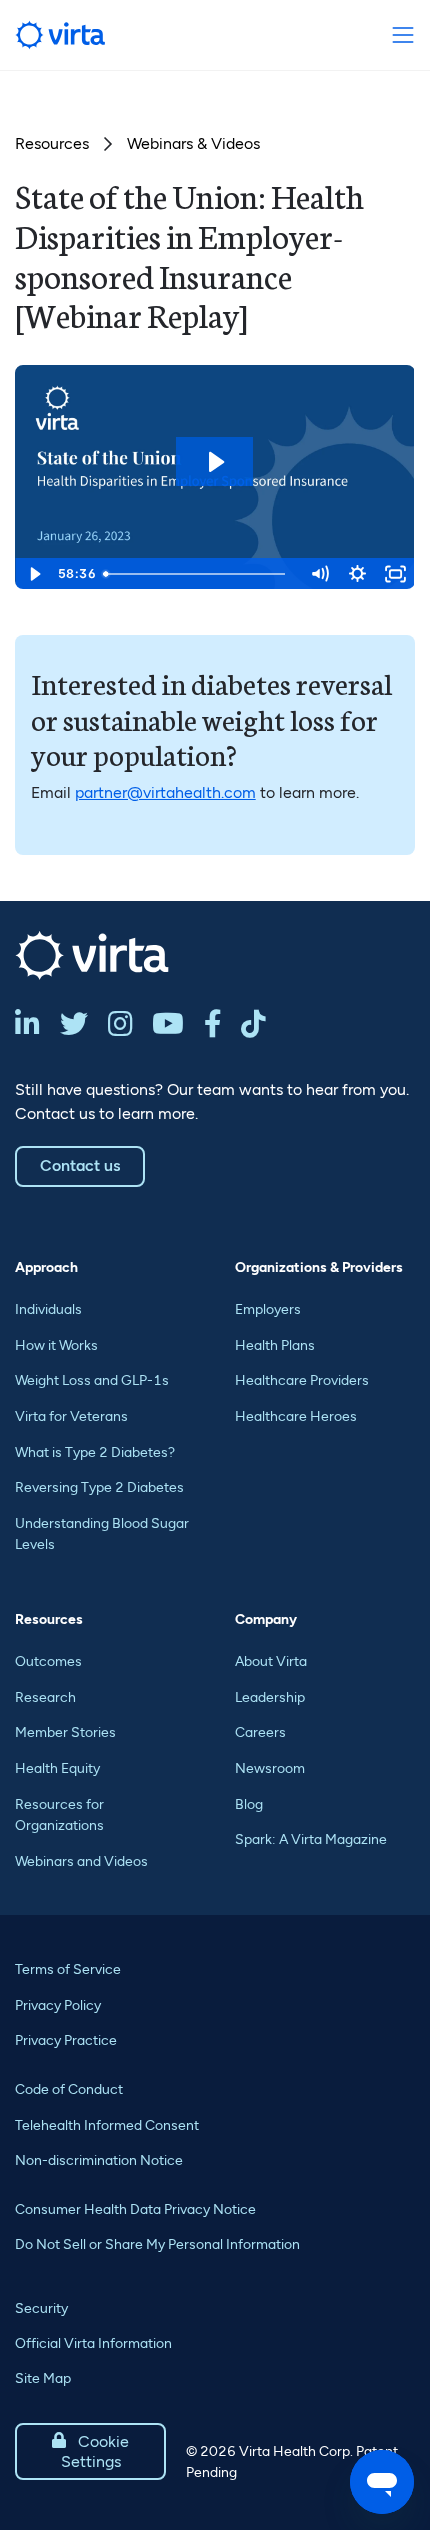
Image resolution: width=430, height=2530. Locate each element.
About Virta (271, 1661)
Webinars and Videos (81, 1861)
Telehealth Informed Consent (107, 2125)
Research (45, 1697)
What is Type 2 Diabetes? (95, 1452)
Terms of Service (68, 1969)
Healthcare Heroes (296, 1416)
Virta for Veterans (71, 1416)
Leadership (270, 1697)
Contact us (80, 1165)
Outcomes (48, 1661)
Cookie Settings (90, 2451)
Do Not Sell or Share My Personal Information (157, 2244)
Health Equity (57, 1768)
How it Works (56, 1345)
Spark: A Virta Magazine (311, 1839)
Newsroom (270, 1768)
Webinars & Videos (193, 143)
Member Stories (65, 1732)
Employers (268, 1309)
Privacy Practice (66, 2040)
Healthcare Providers (302, 1380)
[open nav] (402, 35)
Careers (260, 1732)
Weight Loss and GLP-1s (92, 1380)
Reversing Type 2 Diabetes (99, 1487)
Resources (52, 143)
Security (41, 2308)
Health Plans (275, 1345)
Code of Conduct (69, 2089)
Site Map (43, 2378)
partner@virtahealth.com (165, 792)
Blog (249, 1804)
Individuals (48, 1309)
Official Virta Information (93, 2343)
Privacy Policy (58, 2005)
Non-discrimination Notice (99, 2160)
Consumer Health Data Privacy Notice (135, 2209)
